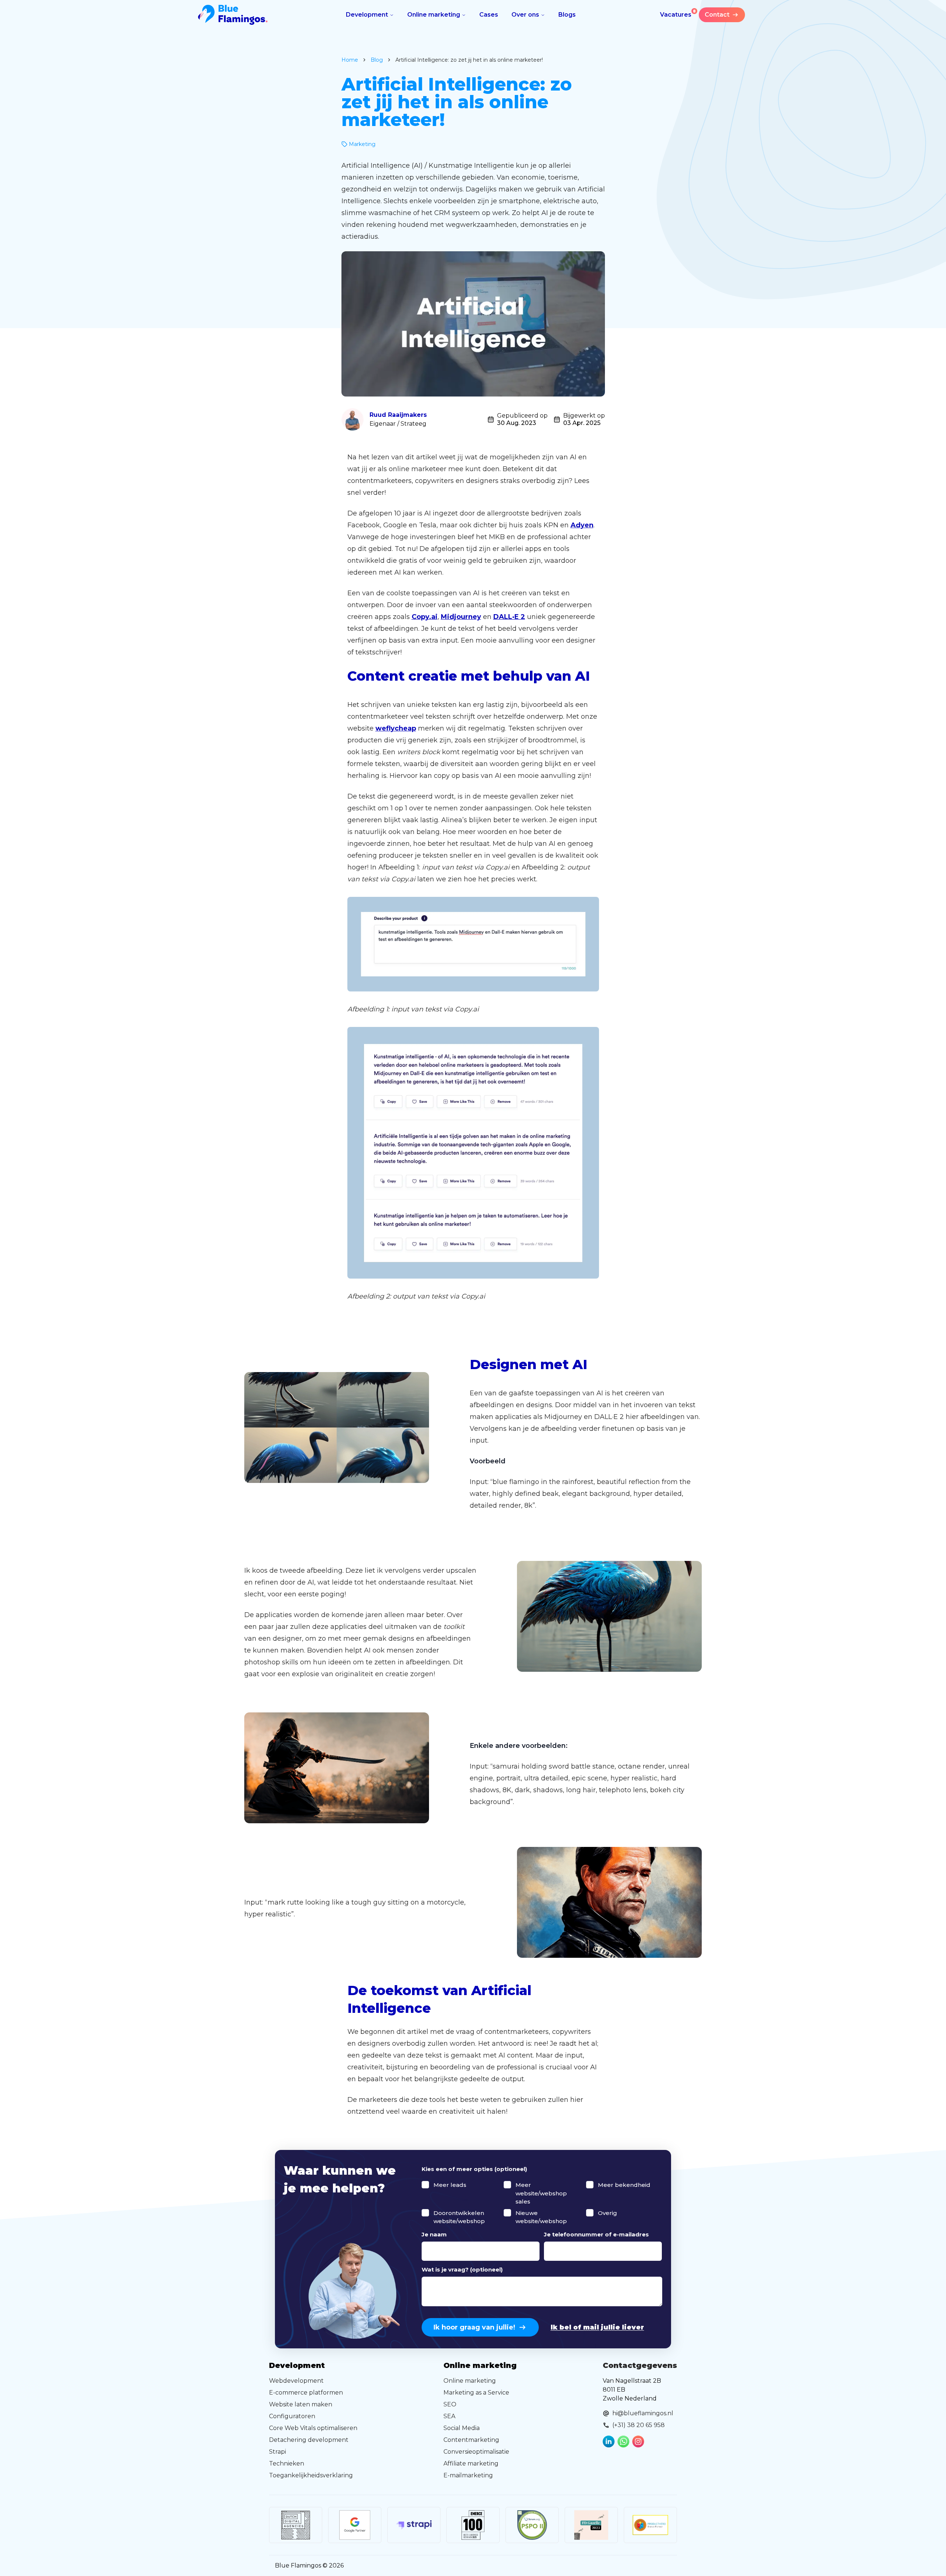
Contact (717, 15)
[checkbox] (425, 2185)
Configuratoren (292, 2416)
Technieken (287, 2463)
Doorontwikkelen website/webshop (459, 2217)
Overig (608, 2213)
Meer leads (450, 2185)
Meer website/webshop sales (541, 2193)
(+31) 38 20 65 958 (639, 2425)
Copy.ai (425, 617)
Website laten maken (301, 2404)
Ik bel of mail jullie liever (597, 2327)
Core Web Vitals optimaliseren (313, 2428)
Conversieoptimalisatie (476, 2452)
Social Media (462, 2428)
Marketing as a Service (476, 2393)
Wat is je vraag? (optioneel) (462, 2269)
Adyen (582, 525)
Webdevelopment (296, 2381)
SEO (450, 2404)
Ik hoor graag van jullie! (474, 2327)
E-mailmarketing (468, 2475)
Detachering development (309, 2440)
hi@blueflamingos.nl (643, 2413)
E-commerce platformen (306, 2393)
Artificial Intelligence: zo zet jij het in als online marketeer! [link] (469, 60)
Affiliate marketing (471, 2463)
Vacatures (678, 13)
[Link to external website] (296, 2525)
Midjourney (461, 617)
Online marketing (434, 15)
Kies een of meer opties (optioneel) (474, 2169)
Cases (489, 15)
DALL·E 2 (509, 617)
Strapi (278, 2452)
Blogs (567, 15)
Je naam (434, 2234)
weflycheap (396, 728)
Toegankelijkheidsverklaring (311, 2475)
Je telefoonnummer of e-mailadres (596, 2234)
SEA (449, 2416)
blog (377, 60)
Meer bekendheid (624, 2185)
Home (350, 60)
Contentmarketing (471, 2440)
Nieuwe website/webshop (541, 2217)
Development (367, 15)
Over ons (525, 15)
